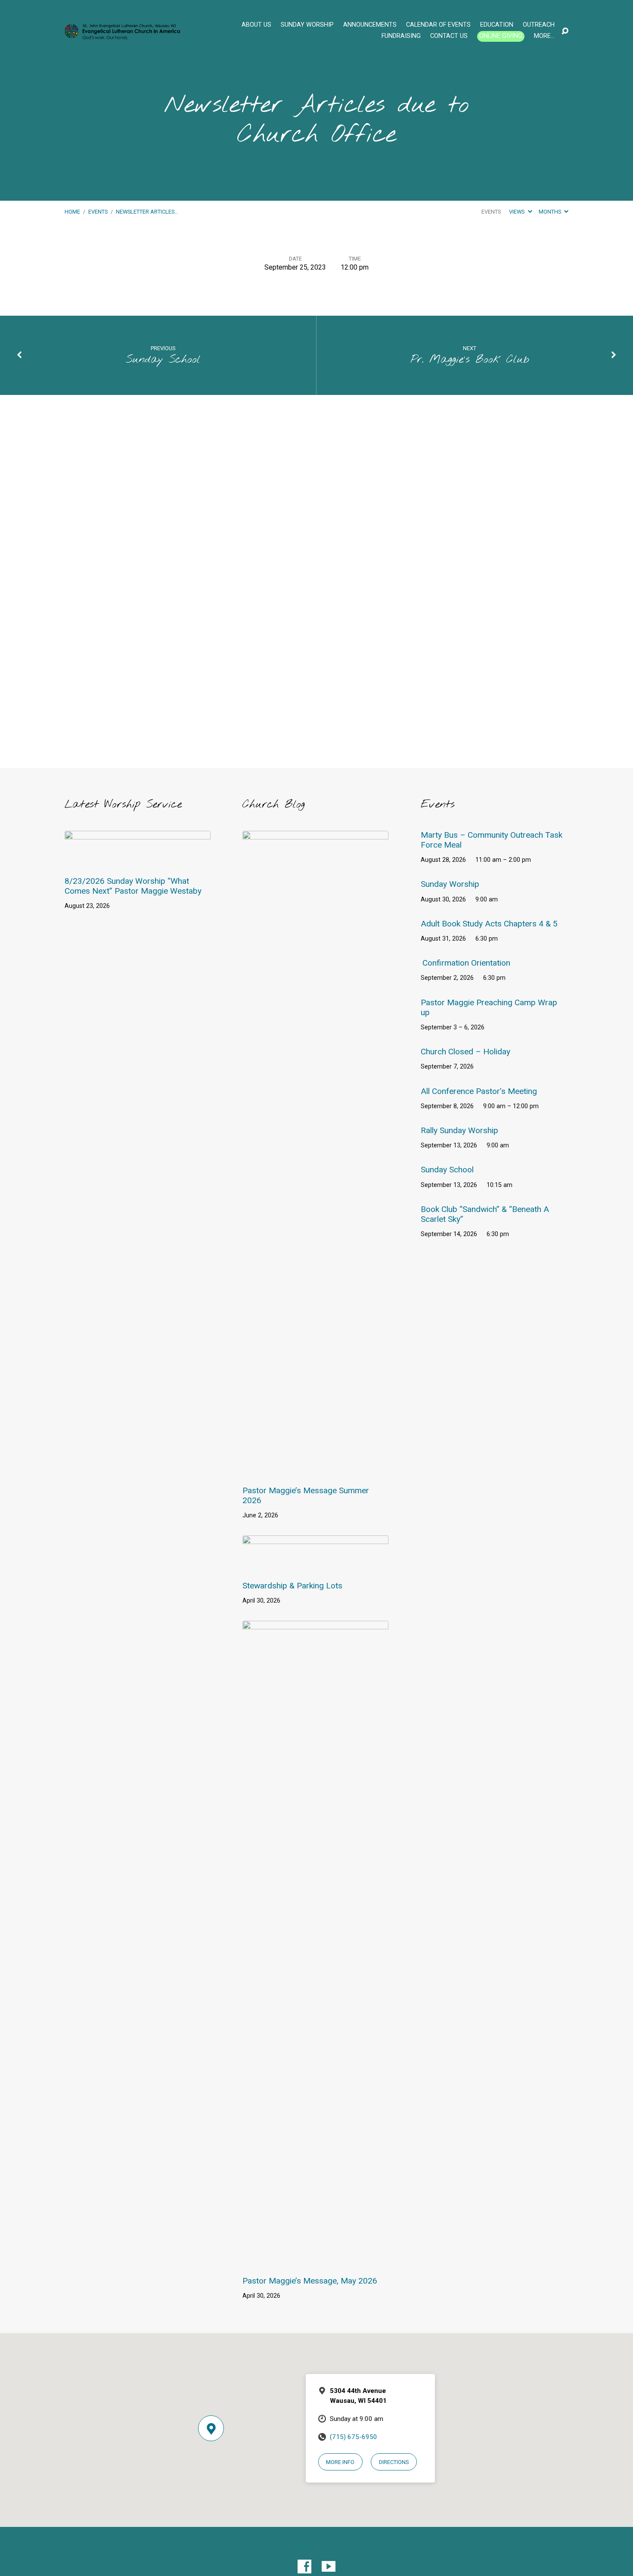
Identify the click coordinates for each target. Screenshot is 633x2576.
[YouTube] (329, 2567)
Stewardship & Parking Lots (292, 1586)
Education (497, 25)
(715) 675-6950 (354, 2437)
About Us (256, 25)
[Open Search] (565, 31)
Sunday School (163, 360)
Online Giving (501, 36)
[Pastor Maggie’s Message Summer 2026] (315, 1470)
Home (72, 212)
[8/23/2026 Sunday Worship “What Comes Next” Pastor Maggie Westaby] (138, 861)
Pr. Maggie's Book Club (470, 360)
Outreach (539, 25)
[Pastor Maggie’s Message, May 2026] (315, 2260)
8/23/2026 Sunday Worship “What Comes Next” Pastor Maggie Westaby (133, 886)
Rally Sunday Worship (459, 1130)
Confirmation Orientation (466, 963)
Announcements (370, 25)
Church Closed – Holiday (465, 1052)
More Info (340, 2462)
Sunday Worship (307, 25)
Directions (394, 2462)
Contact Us (449, 36)
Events (98, 212)
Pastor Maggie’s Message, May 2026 (310, 2281)
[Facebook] (304, 2567)
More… (544, 36)
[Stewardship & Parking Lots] (315, 1565)
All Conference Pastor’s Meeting (479, 1091)
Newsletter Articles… (147, 212)
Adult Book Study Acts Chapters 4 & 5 (489, 924)
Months (551, 212)
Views (517, 212)
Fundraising (401, 36)
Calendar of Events (438, 25)
